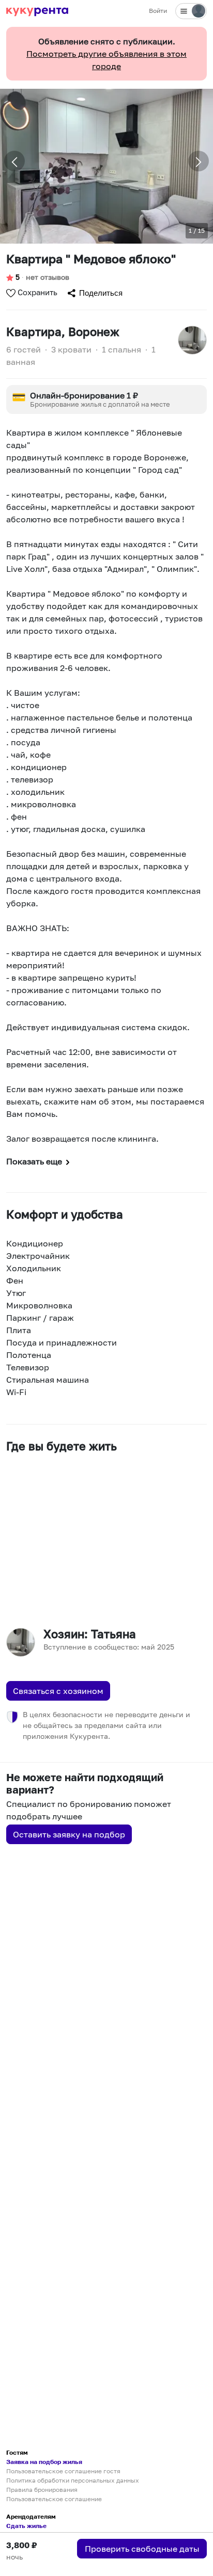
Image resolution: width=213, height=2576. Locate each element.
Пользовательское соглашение (54, 2499)
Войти (158, 11)
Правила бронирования (42, 2490)
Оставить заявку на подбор (69, 1834)
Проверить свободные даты (142, 2549)
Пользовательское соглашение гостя (63, 2471)
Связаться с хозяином (58, 1691)
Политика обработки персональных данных (73, 2480)
